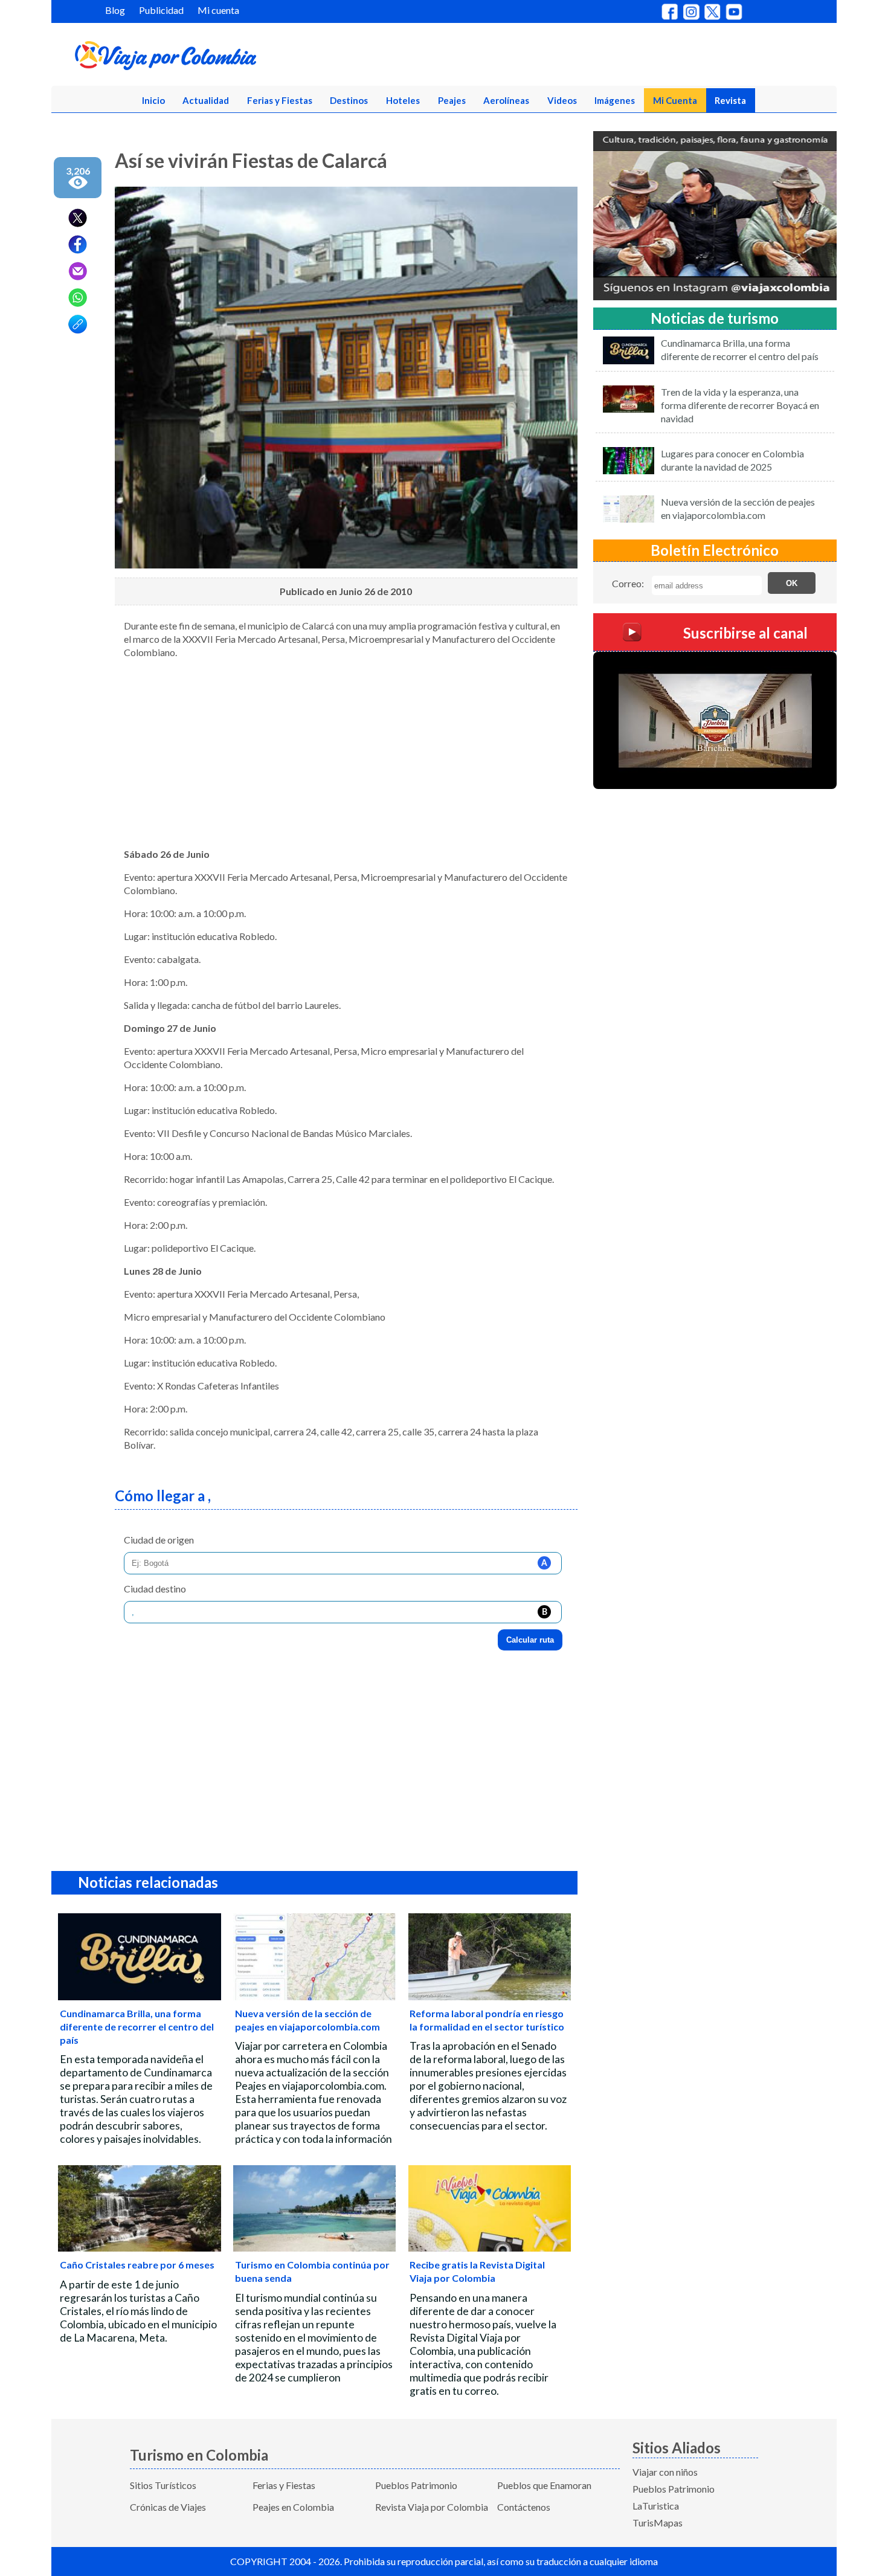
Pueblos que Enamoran (544, 2485)
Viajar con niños (665, 2472)
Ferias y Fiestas (280, 100)
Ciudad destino (155, 1589)
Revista (730, 100)
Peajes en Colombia (293, 2507)
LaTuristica (656, 2506)
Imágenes (615, 100)
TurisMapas (658, 2523)
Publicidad (161, 10)
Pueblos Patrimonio (416, 2485)
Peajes (452, 100)
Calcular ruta (530, 1640)
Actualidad (206, 100)
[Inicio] (224, 58)
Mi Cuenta (675, 100)
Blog (115, 10)
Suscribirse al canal (745, 633)
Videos (562, 100)
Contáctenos (524, 2507)
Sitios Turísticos (163, 2485)
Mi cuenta (218, 10)
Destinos (349, 100)
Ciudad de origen (159, 1540)
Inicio (153, 100)
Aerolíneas (506, 100)
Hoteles (403, 100)
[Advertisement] (346, 753)
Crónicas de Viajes (168, 2507)
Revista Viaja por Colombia (432, 2507)
